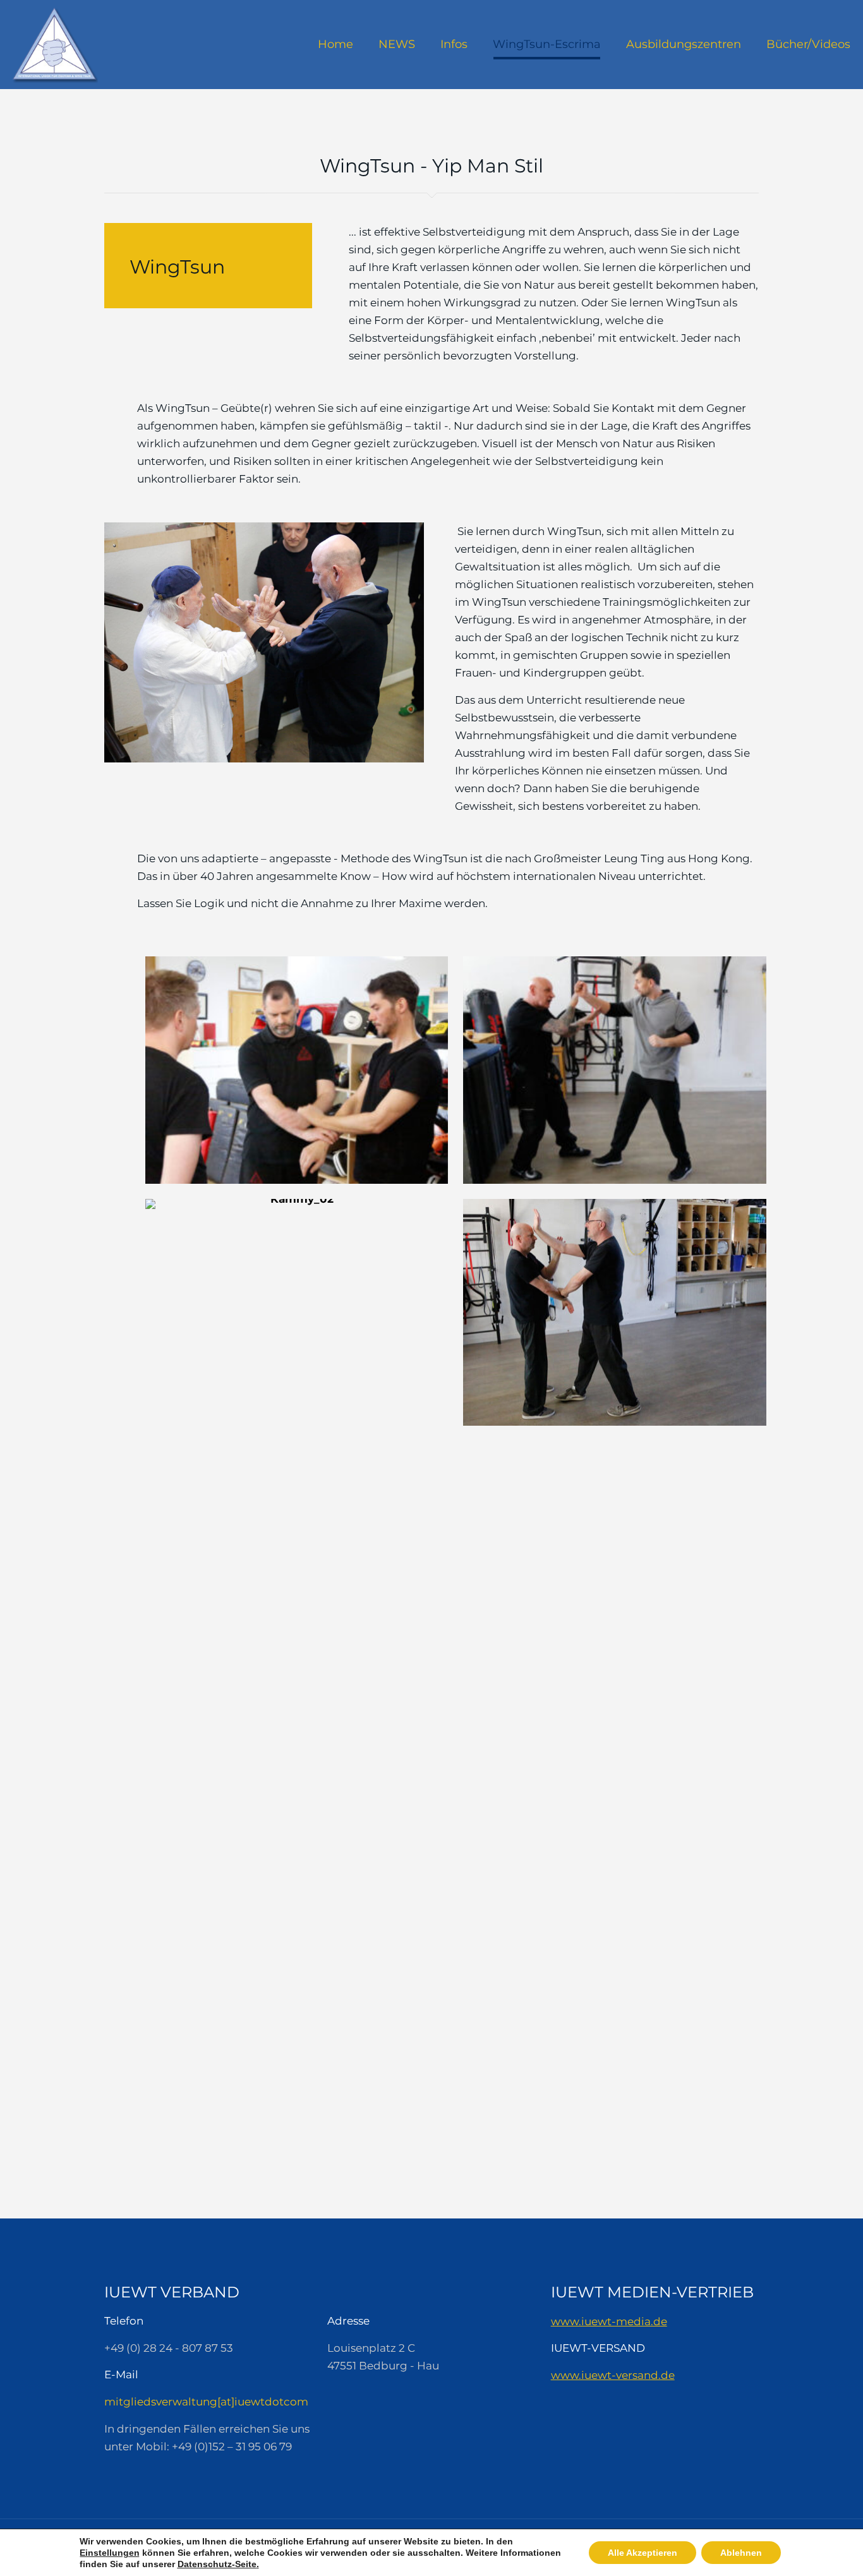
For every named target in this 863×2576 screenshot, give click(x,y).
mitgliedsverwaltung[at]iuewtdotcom (206, 2402)
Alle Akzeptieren (643, 2553)
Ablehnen (741, 2553)
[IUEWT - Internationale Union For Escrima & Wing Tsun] (55, 44)
